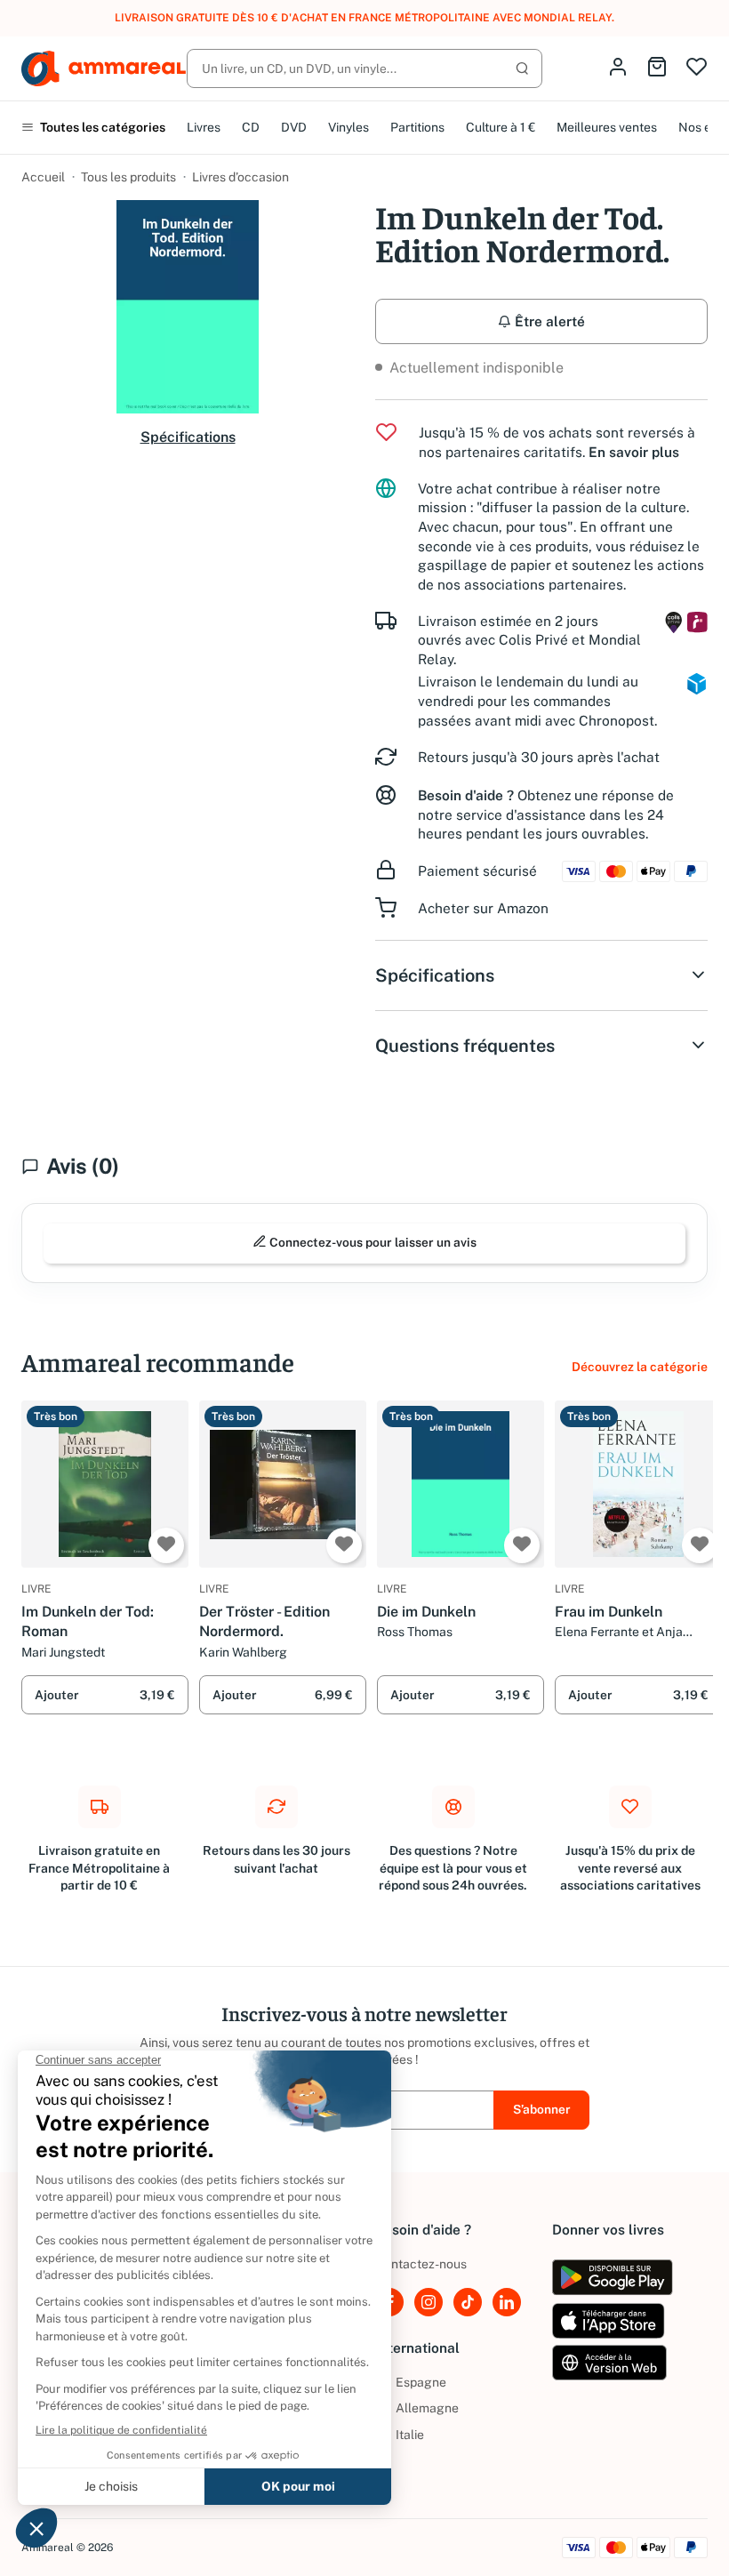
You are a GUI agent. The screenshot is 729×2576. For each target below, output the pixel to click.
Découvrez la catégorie (640, 1367)
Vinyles (348, 127)
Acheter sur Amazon (483, 908)
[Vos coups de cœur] (697, 68)
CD (251, 127)
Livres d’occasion (240, 177)
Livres (204, 127)
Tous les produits (128, 177)
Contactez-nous (421, 2264)
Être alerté (548, 321)
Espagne (411, 2382)
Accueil (43, 177)
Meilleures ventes (607, 127)
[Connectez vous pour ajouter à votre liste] (166, 1545)
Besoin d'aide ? (466, 795)
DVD (294, 127)
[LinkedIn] (507, 2302)
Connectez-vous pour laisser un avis (372, 1242)
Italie (400, 2435)
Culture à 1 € (501, 127)
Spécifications (188, 437)
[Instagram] (429, 2302)
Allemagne (417, 2408)
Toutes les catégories (101, 127)
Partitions (417, 127)
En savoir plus (634, 452)
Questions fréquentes (465, 1046)
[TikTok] (468, 2302)
